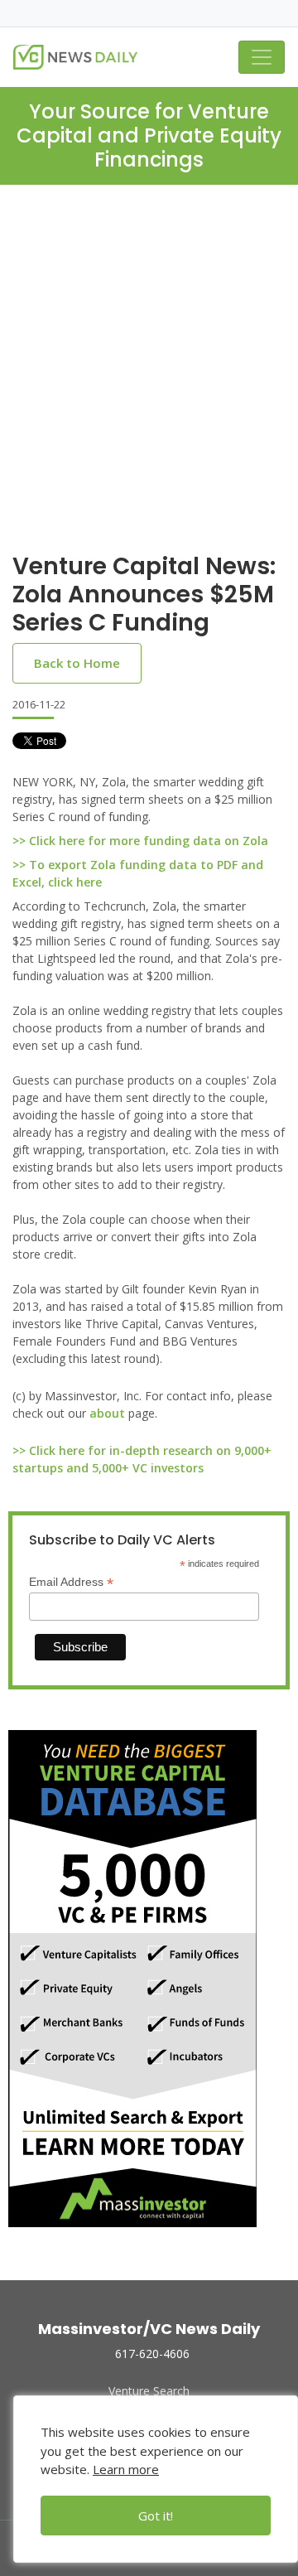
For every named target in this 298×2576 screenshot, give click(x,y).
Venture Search (149, 2391)
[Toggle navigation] (262, 57)
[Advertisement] (149, 342)
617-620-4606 (152, 2354)
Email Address (71, 1582)
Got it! (156, 2516)
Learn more (126, 2469)
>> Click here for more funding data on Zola (140, 841)
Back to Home (77, 663)
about (107, 1413)
